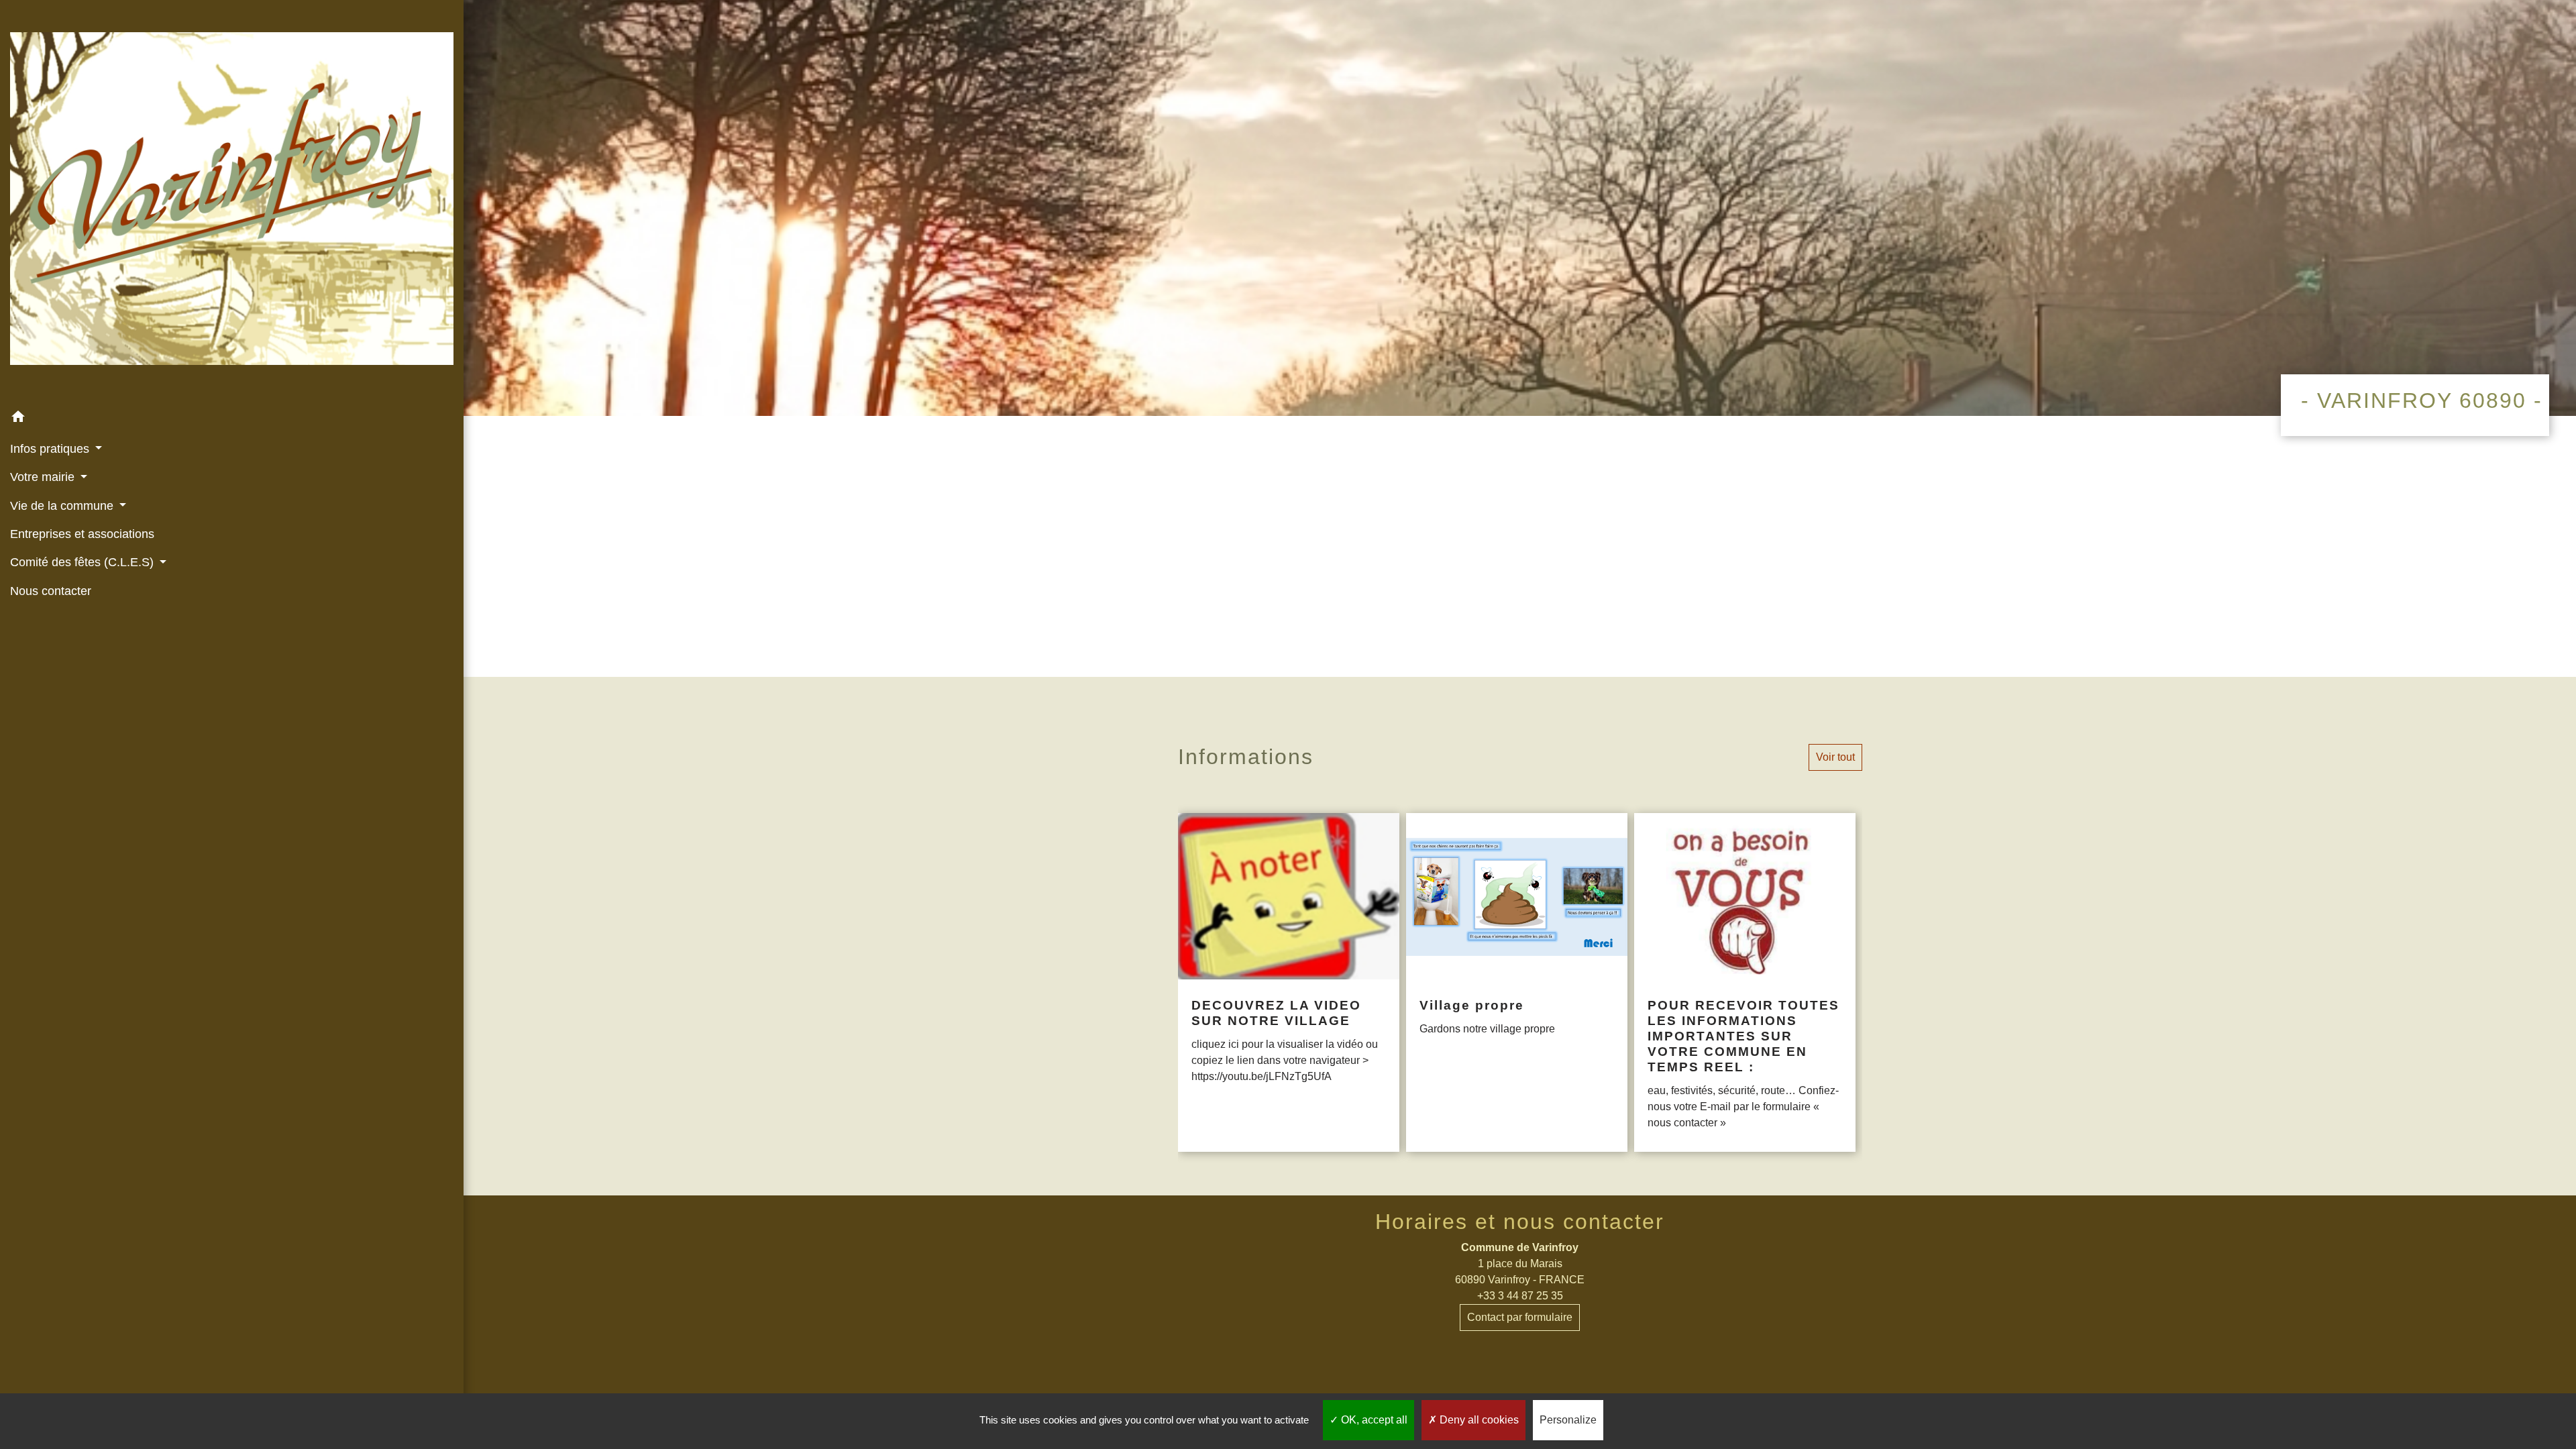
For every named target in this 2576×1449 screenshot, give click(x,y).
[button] (232, 419)
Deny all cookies (1478, 1420)
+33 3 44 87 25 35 (1520, 1296)
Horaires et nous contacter (1520, 1222)
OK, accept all (1373, 1420)
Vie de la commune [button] (63, 506)
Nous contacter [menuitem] (51, 591)
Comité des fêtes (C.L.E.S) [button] (84, 562)
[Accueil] (232, 201)
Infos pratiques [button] (51, 449)
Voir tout (1835, 757)
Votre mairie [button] (44, 477)
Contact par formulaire (1520, 1317)
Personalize (1568, 1420)
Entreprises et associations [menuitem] (82, 534)
